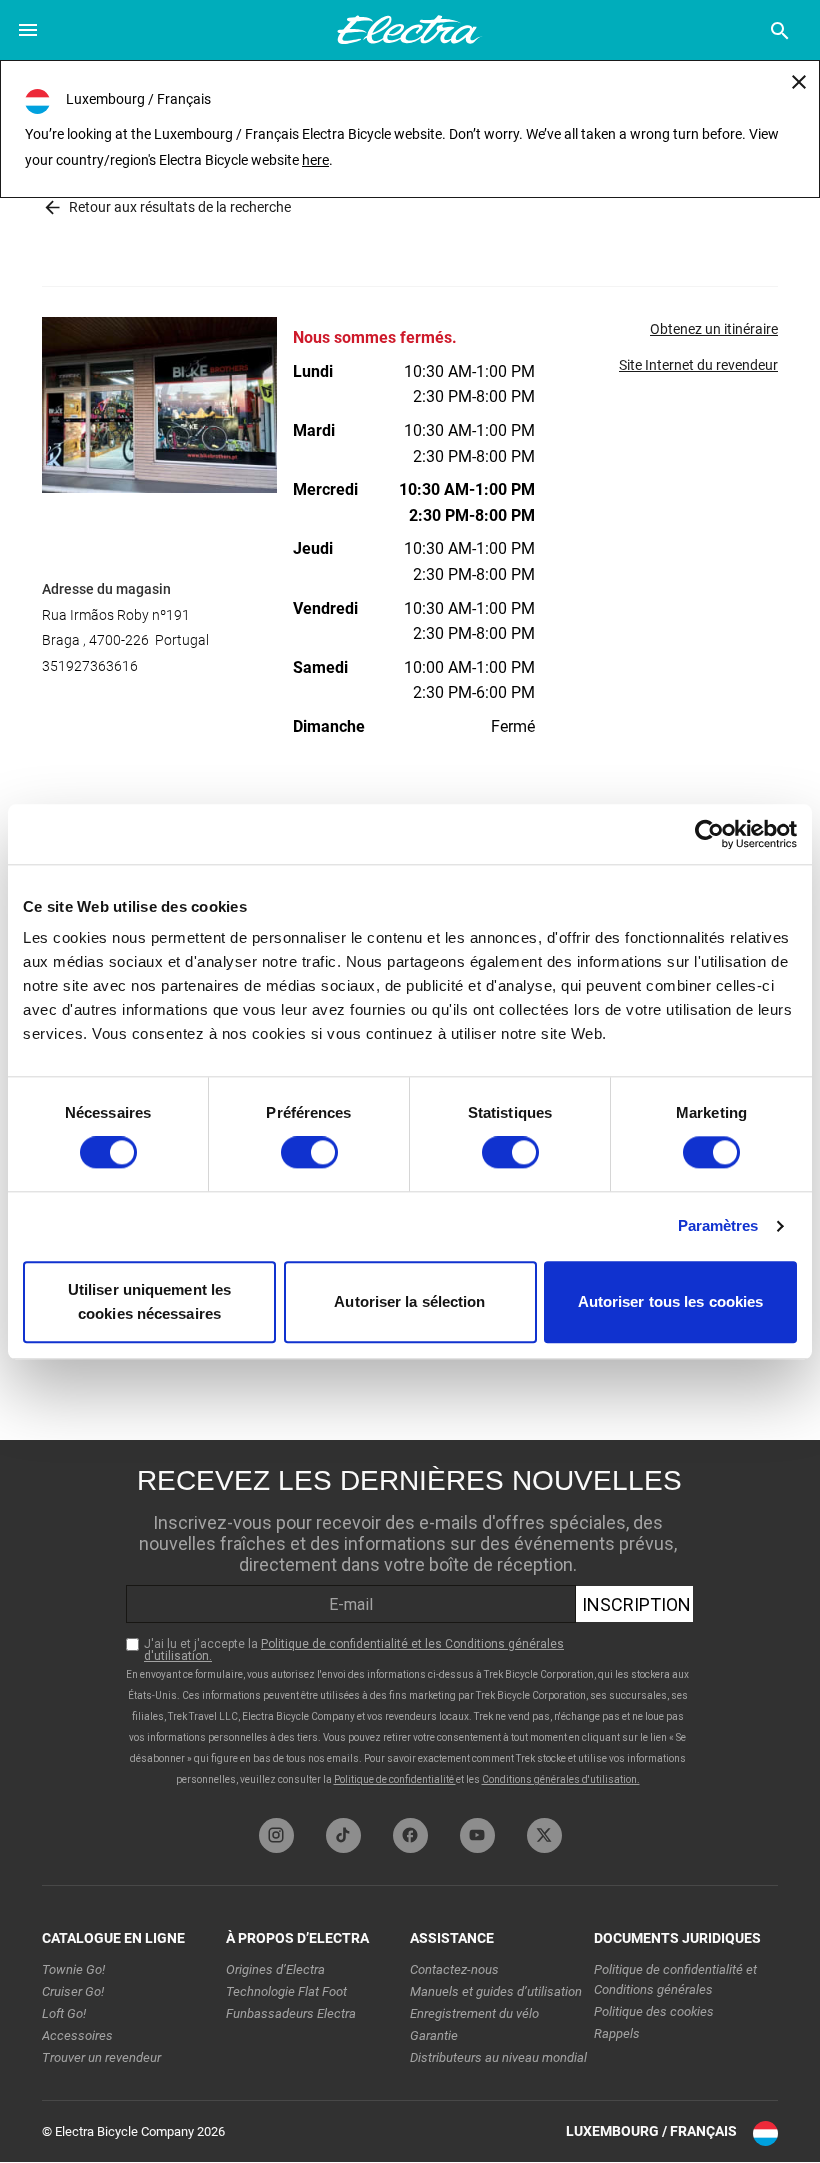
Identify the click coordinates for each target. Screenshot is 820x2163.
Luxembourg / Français (651, 2131)
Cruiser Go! (73, 1991)
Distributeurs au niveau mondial (498, 2057)
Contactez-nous (454, 1969)
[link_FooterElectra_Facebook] (410, 1835)
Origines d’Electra (275, 1969)
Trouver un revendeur (101, 2057)
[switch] (309, 1153)
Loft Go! (64, 2013)
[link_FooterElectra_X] (544, 1835)
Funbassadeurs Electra (291, 2013)
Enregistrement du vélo (474, 2013)
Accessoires (77, 2035)
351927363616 (90, 666)
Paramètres (718, 1226)
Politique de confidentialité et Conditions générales (675, 1979)
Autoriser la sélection (409, 1301)
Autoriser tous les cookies (671, 1301)
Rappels (617, 2033)
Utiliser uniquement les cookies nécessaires (149, 1301)
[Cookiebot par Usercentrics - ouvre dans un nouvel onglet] (709, 834)
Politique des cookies (654, 2011)
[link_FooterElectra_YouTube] (477, 1835)
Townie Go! (73, 1969)
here (315, 160)
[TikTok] (343, 1835)
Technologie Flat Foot (286, 1991)
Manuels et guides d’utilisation (496, 1991)
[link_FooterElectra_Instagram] (276, 1835)
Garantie (434, 2035)
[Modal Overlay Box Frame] (410, 1624)
